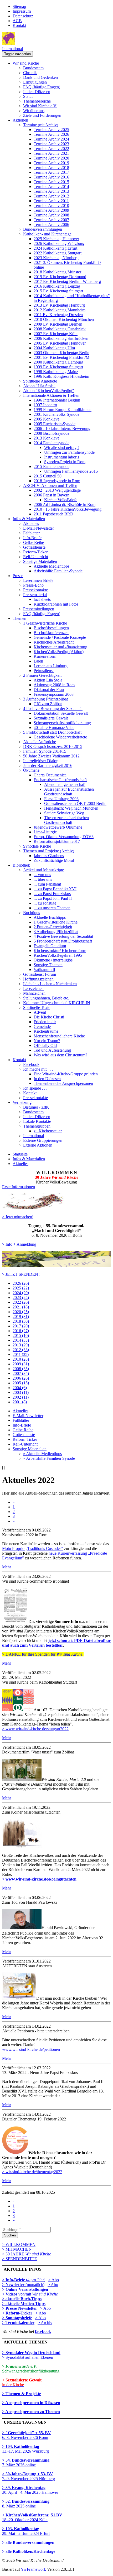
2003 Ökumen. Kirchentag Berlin (61, 353)
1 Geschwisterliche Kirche (45, 623)
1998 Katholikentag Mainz (56, 372)
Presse (18, 576)
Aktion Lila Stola (48, 680)
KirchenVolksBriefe (61, 500)
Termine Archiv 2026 (51, 134)
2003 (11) (21, 1392)
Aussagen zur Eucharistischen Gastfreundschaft (69, 792)
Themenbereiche (37, 101)
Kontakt (19, 25)
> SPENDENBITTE (20, 2259)
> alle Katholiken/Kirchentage (29, 2551)
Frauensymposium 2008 (54, 694)
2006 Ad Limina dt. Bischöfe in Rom (65, 504)
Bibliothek (21, 865)
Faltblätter (31, 533)
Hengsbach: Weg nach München (71, 808)
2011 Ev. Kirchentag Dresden (58, 315)
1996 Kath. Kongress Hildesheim (61, 376)
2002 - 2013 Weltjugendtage (57, 490)
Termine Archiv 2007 (51, 220)
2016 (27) (21, 1331)
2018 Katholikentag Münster (57, 272)
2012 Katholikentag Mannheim (60, 310)
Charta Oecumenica (50, 775)
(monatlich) (23, 2285)
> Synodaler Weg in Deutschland (31, 2353)
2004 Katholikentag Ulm (54, 348)
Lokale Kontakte (37, 1121)
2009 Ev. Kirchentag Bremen (58, 324)
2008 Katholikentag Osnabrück (60, 329)
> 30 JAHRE (27, 2254)
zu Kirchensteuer (48, 1131)
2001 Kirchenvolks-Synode (56, 414)
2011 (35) (21, 1354)
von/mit (38, 2294)
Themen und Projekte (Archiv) (49, 851)
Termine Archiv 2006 (51, 224)
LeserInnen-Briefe (38, 580)
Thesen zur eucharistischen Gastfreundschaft (66, 820)
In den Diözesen (37, 92)
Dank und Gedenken (40, 77)
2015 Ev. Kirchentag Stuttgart (58, 291)
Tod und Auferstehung (52, 1050)
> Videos (10, 2294)
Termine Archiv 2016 (51, 177)
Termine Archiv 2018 (51, 168)
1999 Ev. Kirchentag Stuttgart (58, 367)
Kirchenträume (46, 1031)
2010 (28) (21, 1359)
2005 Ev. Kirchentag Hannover (60, 343)
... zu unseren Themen (52, 908)
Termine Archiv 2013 (51, 191)
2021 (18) (21, 1307)
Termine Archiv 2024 (51, 139)
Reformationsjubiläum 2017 (57, 841)
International (12, 49)
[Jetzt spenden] (56, 1265)
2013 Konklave (47, 438)
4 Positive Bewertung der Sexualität (53, 709)
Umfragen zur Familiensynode (69, 452)
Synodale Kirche (37, 846)
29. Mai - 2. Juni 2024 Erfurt (26, 2531)
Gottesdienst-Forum (40, 974)
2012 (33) (21, 1350)
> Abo (54, 2280)
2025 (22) (21, 1288)
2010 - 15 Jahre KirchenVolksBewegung (68, 509)
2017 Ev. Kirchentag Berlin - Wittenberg (67, 281)
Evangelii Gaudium (50, 946)
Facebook (31, 1064)
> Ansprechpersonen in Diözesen (31, 2403)
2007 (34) (21, 1373)
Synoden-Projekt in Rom (65, 462)
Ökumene (31, 770)
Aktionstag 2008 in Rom (54, 685)
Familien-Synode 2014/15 (45, 751)
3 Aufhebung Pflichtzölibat (45, 699)
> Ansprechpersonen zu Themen (31, 2412)
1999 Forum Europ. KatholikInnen (63, 410)
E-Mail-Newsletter (38, 528)
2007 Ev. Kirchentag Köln (56, 334)
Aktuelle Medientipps (52, 566)
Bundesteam (33, 68)
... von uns (42, 875)
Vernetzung (22, 1102)
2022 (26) (21, 1302)
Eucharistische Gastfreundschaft (60, 780)
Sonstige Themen (48, 965)
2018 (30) (21, 1321)
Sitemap (19, 6)
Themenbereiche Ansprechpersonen (63, 1083)
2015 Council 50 (48, 476)
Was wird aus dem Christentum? (60, 1055)
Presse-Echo (33, 585)
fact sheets (42, 599)
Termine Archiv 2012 (51, 196)
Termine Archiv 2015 (51, 182)
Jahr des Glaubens (49, 856)
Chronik (30, 73)
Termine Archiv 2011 (51, 201)
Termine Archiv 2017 (51, 172)
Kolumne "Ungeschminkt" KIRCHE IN (57, 1003)
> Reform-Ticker (17, 2313)
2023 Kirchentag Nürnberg (56, 258)
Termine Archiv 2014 (51, 187)
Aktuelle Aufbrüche (40, 742)
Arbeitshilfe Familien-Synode (58, 571)
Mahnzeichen (34, 993)
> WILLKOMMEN (19, 2244)
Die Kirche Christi (49, 1017)
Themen (19, 618)
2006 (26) (21, 1378)
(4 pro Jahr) (24, 2280)
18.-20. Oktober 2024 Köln (32, 2517)
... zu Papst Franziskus (52, 894)
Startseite (20, 1154)
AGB (17, 21)
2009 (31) (21, 1364)
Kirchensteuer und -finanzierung (60, 647)
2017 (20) (21, 1326)
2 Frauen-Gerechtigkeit (42, 675)
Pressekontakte (35, 590)
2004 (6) (20, 1388)
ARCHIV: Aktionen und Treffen (50, 485)
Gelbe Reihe (34, 542)
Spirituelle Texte (37, 1007)
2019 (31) (21, 1316)
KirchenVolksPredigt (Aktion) (59, 652)
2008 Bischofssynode (52, 433)
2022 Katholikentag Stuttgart (58, 253)
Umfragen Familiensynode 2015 (71, 471)
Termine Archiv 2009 (51, 210)
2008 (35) (21, 1369)
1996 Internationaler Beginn (57, 400)
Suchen (10, 2235)
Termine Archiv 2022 (51, 149)
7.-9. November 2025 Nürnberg (29, 2476)
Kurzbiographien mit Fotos (56, 604)
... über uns (43, 879)
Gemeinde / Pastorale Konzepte (60, 637)
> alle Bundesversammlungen (28, 2542)
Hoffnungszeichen (38, 979)
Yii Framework (33, 2569)
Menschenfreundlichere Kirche (59, 1036)
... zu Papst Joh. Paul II (53, 898)
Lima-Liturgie (45, 832)
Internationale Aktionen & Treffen (51, 395)
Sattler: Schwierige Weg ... (66, 813)
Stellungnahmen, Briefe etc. (46, 998)
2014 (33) (21, 1340)
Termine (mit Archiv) (41, 125)
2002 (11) (21, 1397)
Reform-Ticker (35, 552)
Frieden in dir (45, 1022)
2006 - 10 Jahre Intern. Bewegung (62, 429)
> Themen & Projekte (22, 2394)
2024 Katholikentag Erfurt (55, 248)
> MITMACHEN (17, 2249)
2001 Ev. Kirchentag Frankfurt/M (61, 357)
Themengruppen (37, 1126)
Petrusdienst (44, 671)
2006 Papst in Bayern (52, 495)
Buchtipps (32, 913)
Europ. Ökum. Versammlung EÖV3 (64, 837)
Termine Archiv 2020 (51, 158)
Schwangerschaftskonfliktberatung (62, 723)
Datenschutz (23, 16)
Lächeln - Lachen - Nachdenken (50, 984)
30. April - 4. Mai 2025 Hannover (30, 2490)
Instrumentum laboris (62, 457)
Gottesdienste (34, 547)
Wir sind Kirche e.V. (40, 106)
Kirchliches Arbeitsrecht (54, 642)
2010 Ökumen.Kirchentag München (64, 319)
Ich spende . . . (35, 1088)
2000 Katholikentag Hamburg (58, 362)
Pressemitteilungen (39, 609)
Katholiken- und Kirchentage (47, 234)
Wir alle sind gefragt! (61, 448)
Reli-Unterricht (36, 557)
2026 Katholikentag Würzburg (59, 243)
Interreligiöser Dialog (41, 761)
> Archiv (45, 2323)
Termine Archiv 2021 (51, 153)
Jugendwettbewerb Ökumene (58, 827)
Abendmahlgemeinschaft (65, 784)
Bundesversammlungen (43, 229)
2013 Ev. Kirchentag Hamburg (59, 305)
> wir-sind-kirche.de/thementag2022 (32, 2172)
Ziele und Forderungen (42, 115)
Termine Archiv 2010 (51, 206)
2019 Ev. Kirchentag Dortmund (60, 277)
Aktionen (20, 120)
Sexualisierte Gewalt (51, 718)
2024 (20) (21, 1293)
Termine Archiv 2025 (51, 130)
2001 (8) (20, 1402)
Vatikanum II (44, 970)
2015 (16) (21, 1335)
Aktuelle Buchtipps (50, 917)
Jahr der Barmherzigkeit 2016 (48, 765)
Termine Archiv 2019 (51, 163)
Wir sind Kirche (26, 63)
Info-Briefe (32, 538)
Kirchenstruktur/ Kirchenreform (60, 951)
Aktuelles (31, 523)
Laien (38, 661)
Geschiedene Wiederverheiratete (60, 737)
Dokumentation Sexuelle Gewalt (61, 713)
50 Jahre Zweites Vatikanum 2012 (51, 756)
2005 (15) (21, 1383)
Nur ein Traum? (47, 1041)
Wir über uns (34, 111)
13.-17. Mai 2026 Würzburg (25, 2449)
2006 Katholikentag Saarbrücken (61, 338)
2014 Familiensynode (52, 443)
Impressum (22, 11)
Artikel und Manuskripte (43, 870)
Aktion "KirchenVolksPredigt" (49, 391)
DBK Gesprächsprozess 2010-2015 (53, 746)
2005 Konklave (47, 419)
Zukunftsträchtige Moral (54, 860)
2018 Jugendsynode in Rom (57, 481)
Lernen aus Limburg (51, 666)
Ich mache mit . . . (38, 1069)
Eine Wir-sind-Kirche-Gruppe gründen (66, 1074)
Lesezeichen (33, 989)
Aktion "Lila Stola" (39, 386)
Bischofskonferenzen (51, 633)
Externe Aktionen (38, 1145)
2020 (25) (21, 1312)
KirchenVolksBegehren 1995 (58, 955)
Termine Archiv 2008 (51, 215)
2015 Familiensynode (52, 467)
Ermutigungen (35, 82)
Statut (28, 96)
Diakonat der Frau (49, 690)
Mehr (7, 1567)
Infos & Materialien (29, 519)
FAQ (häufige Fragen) (42, 87)
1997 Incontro (45, 405)
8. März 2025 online (26, 2504)
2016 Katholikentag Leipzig (57, 286)
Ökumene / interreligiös (53, 960)
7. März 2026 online (26, 2463)
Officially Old (45, 1045)
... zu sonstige (45, 903)
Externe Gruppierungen (43, 1140)
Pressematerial (35, 595)
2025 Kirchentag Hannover (56, 239)
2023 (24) (21, 1297)
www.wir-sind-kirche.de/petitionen (31, 2049)
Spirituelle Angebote (40, 381)
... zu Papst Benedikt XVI (55, 889)
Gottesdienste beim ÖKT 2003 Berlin (75, 803)
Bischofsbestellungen (51, 628)
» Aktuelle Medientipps (42, 1454)
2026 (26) (21, 1283)
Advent (40, 1012)
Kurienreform (45, 656)
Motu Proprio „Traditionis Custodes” (33, 1548)
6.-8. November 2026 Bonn (27, 2435)
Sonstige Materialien (40, 561)
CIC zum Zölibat (48, 704)
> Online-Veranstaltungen (25, 2289)
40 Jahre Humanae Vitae (54, 728)
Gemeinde (42, 1026)
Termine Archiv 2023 (51, 144)
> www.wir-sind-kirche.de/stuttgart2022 (35, 1729)
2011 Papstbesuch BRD (53, 514)
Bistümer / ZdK (36, 1107)
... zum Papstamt (47, 884)
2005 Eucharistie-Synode (55, 424)
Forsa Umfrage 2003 (61, 799)
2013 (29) (21, 1345)
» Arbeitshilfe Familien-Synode (49, 1458)
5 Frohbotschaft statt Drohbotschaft (52, 732)
